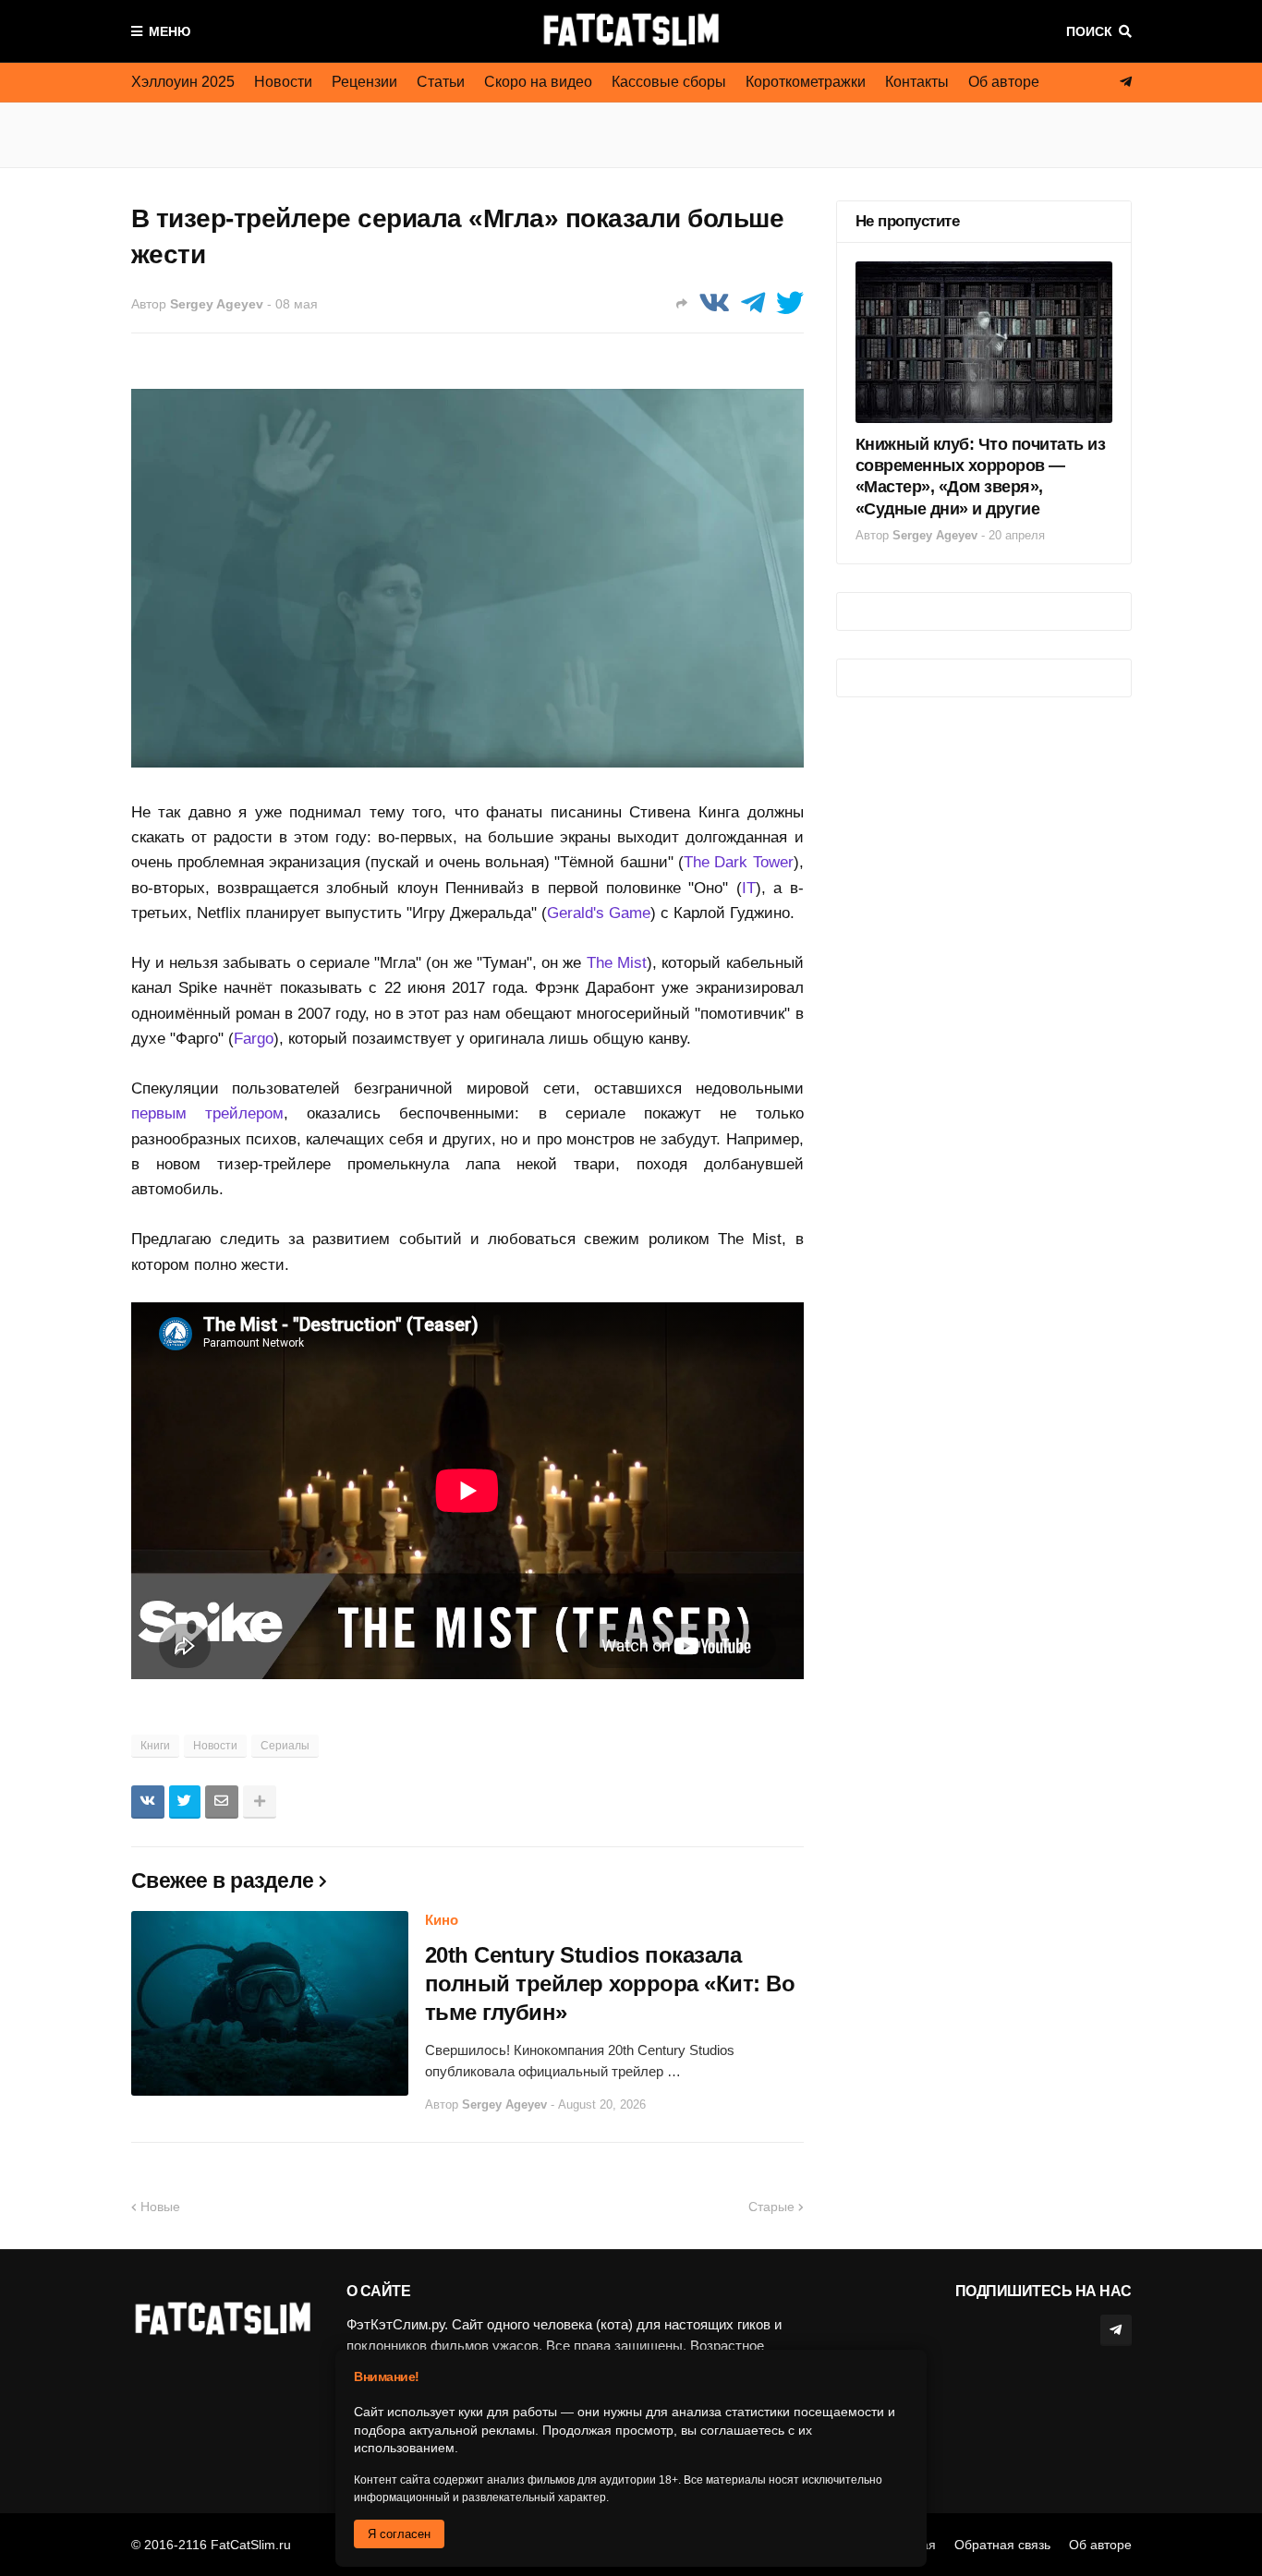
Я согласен (399, 2534)
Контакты (917, 82)
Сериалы (285, 1746)
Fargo (254, 1039)
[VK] (714, 303)
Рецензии (364, 82)
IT (749, 888)
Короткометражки (806, 82)
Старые (771, 2207)
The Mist (617, 963)
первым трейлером (207, 1113)
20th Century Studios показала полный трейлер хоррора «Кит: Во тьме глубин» (610, 1983)
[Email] (222, 1802)
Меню (170, 31)
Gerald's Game (599, 913)
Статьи (441, 82)
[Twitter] (790, 303)
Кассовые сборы (669, 82)
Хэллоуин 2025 (183, 82)
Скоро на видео (538, 82)
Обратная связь (1002, 2545)
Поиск (1089, 31)
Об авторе (1004, 82)
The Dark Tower (739, 862)
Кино (442, 1920)
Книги (155, 1746)
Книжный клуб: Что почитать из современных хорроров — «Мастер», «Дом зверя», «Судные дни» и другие (981, 477)
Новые (160, 2207)
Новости (283, 82)
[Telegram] (753, 303)
